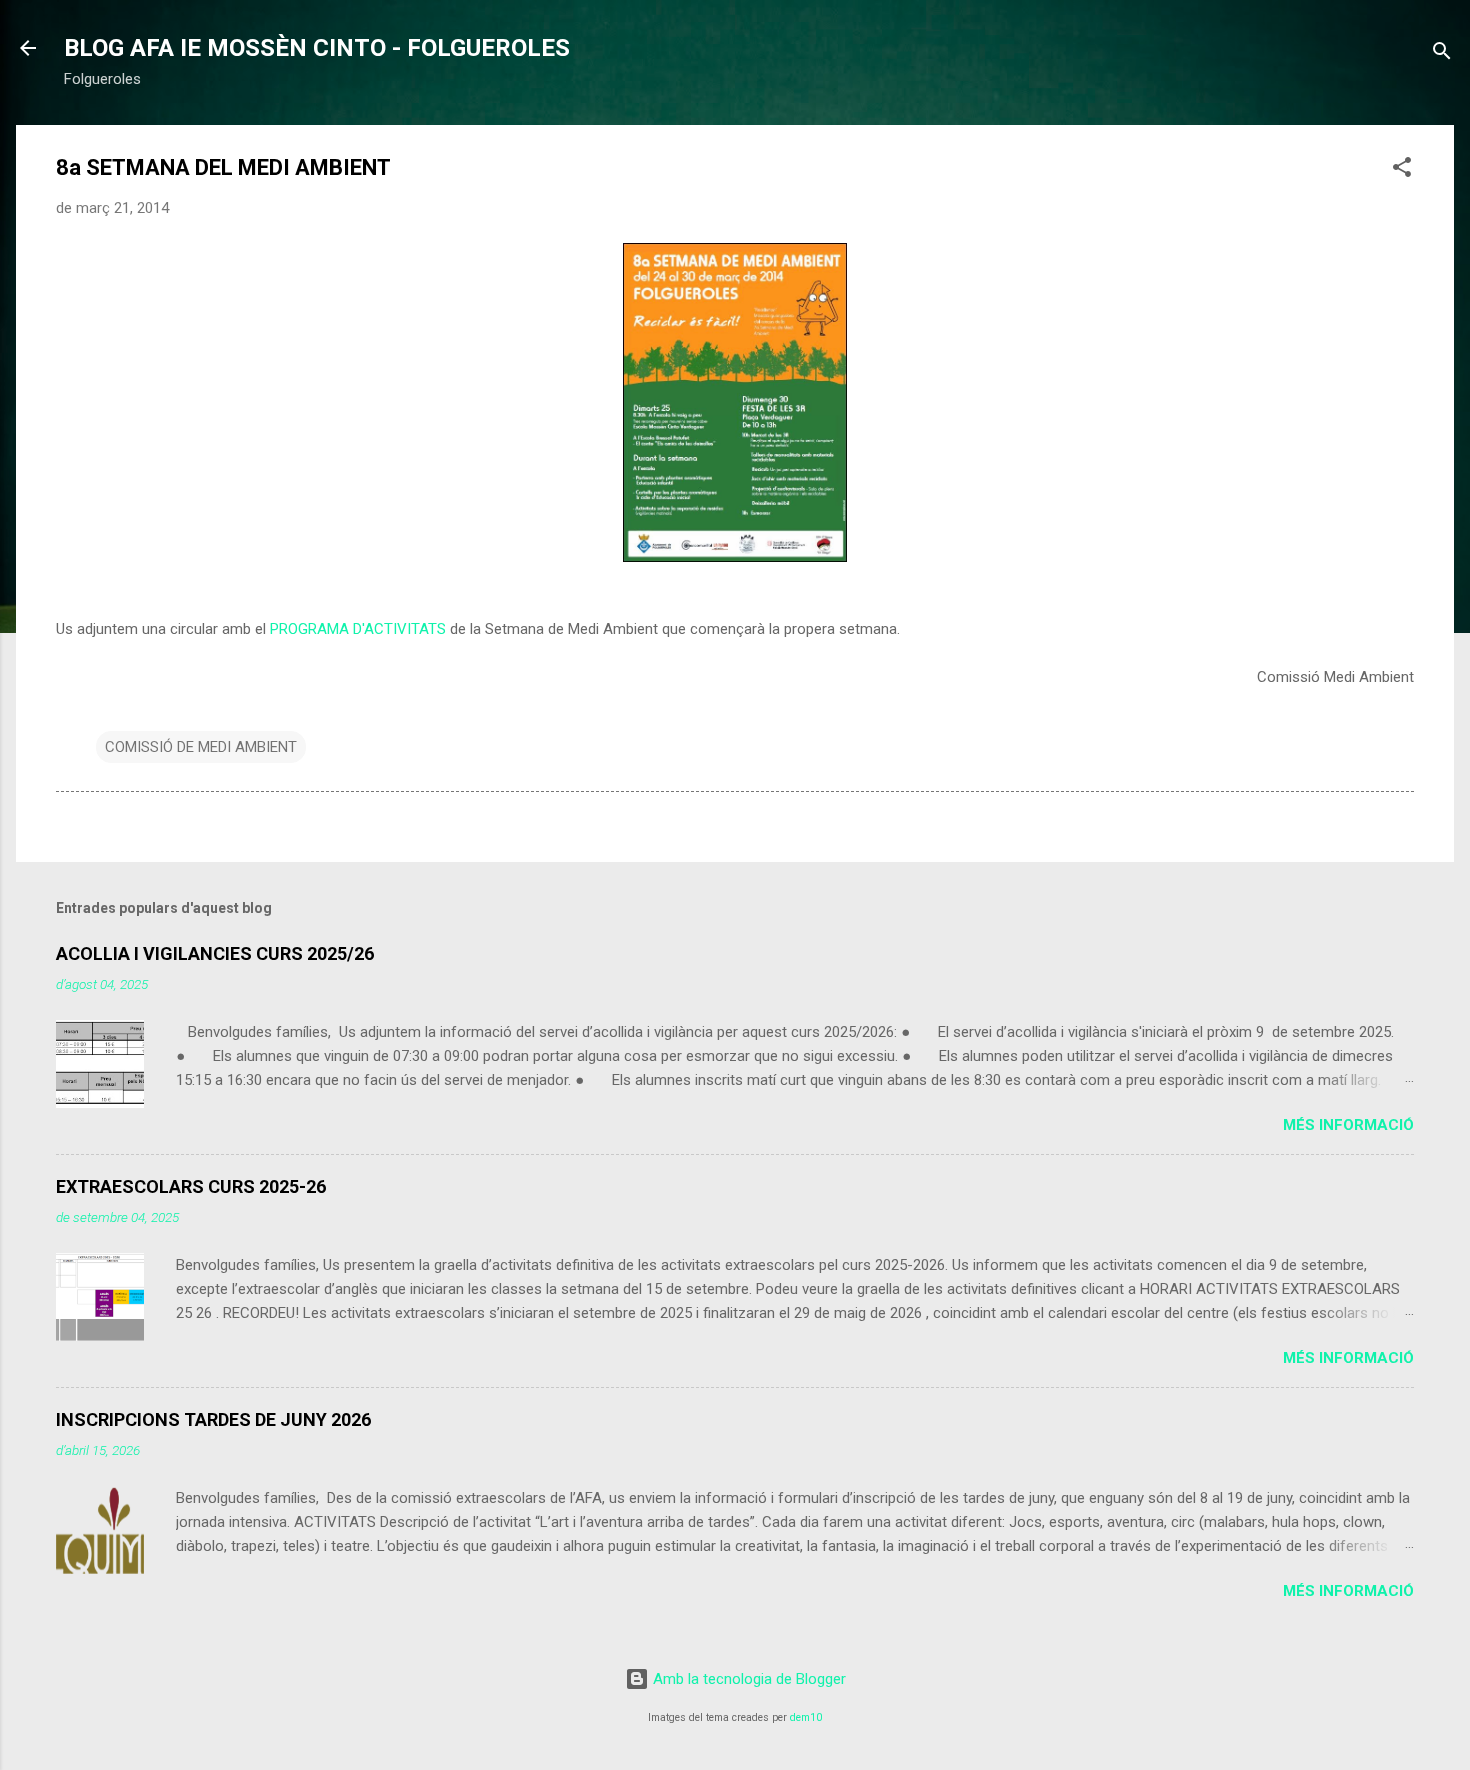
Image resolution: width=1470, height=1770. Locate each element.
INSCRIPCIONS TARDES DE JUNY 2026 (213, 1419)
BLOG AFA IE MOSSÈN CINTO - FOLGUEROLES (317, 48)
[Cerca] (1442, 54)
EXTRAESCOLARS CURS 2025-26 (191, 1186)
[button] (1402, 170)
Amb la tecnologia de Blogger (747, 1679)
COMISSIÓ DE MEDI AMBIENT (201, 747)
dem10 (806, 1717)
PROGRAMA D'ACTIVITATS (358, 629)
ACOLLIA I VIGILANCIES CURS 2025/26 (215, 953)
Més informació (1348, 1125)
